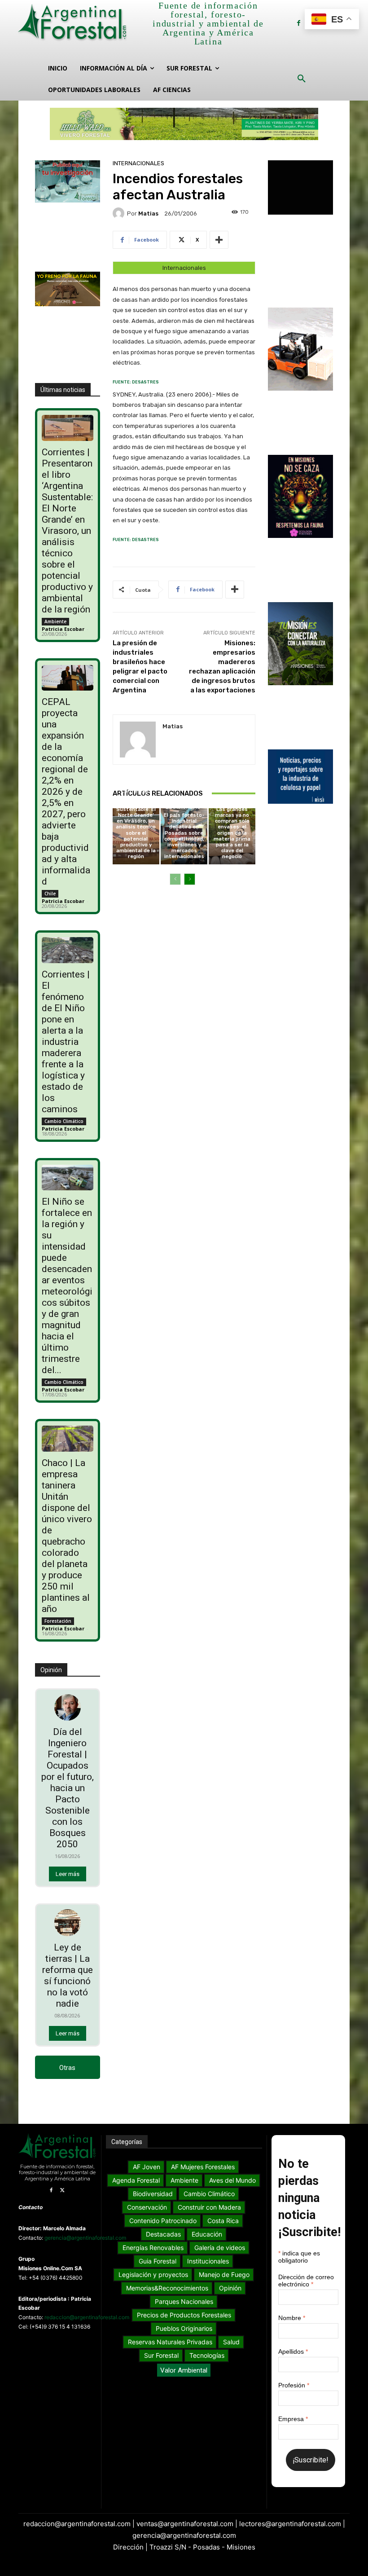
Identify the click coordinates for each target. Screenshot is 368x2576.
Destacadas (183, 807)
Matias (148, 214)
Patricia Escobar (63, 629)
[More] (219, 240)
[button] (302, 79)
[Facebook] (299, 23)
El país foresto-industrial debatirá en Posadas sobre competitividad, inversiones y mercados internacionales (184, 836)
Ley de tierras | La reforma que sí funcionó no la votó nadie (68, 1975)
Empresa (293, 2419)
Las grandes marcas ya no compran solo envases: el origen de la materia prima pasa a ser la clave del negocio (232, 833)
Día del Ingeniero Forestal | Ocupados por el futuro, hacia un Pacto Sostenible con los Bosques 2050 (68, 1788)
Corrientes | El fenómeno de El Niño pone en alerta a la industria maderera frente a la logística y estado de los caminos (66, 1042)
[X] (63, 2191)
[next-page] (190, 879)
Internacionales (138, 163)
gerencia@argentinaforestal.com (85, 2238)
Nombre (292, 2318)
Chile (50, 894)
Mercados (231, 801)
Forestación (58, 1621)
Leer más (68, 1874)
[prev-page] (175, 879)
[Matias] (120, 213)
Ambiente (55, 621)
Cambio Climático (64, 1121)
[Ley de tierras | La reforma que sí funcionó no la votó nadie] (68, 1923)
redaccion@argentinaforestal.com (87, 2317)
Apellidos (293, 2351)
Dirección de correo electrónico (306, 2281)
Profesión (294, 2385)
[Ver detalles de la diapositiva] (184, 124)
